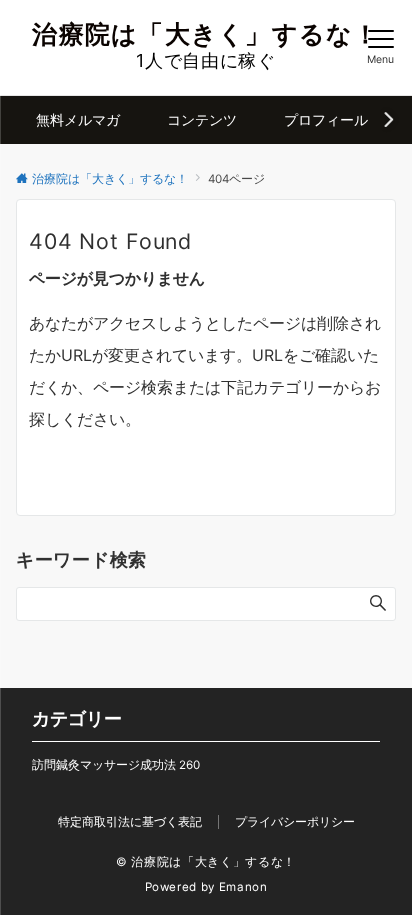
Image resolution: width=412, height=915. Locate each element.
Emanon (243, 887)
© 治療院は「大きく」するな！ (206, 862)
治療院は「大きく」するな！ (205, 34)
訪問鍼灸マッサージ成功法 (116, 765)
